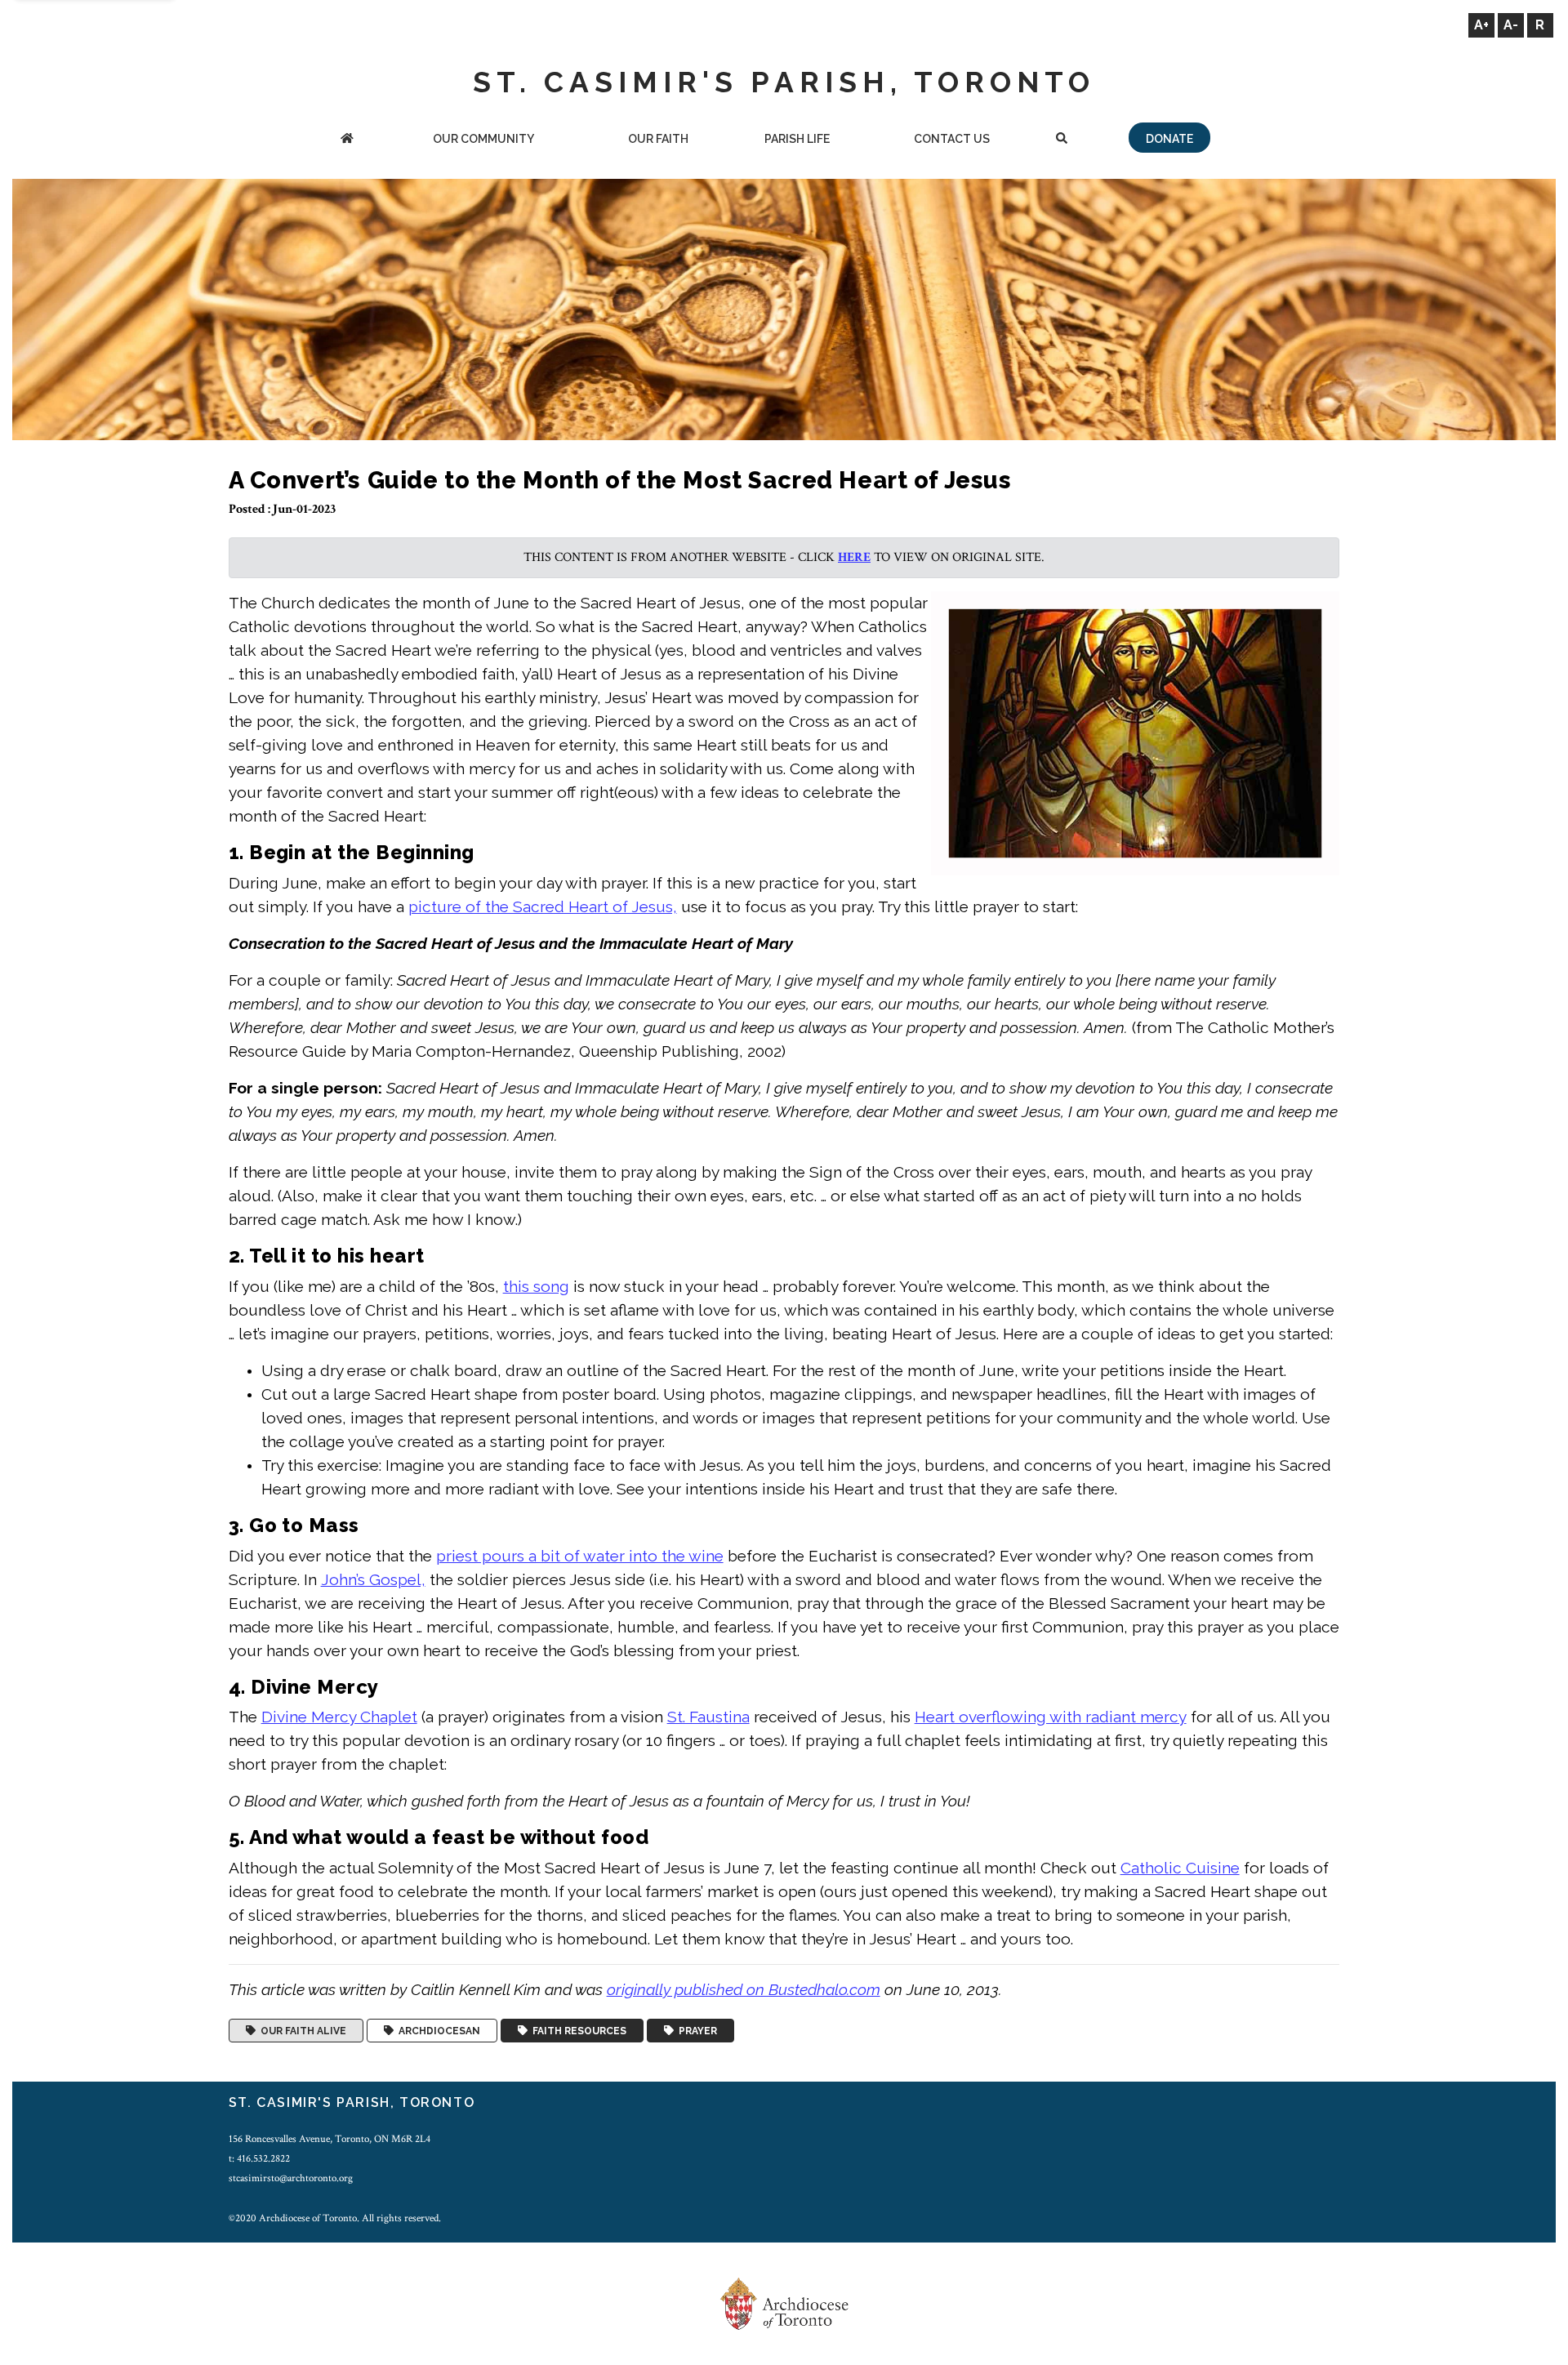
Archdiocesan (437, 2031)
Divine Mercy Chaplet (339, 1717)
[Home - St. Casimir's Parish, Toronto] (347, 140)
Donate (1169, 139)
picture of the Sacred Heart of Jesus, (543, 906)
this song (536, 1286)
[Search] (1062, 140)
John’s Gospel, (373, 1579)
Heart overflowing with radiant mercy (1051, 1717)
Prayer (695, 2031)
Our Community (483, 139)
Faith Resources (577, 2031)
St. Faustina (708, 1717)
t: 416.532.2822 (259, 2158)
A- (1511, 25)
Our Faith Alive (301, 2031)
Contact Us (952, 139)
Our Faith (658, 139)
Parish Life (797, 139)
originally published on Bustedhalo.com (744, 1989)
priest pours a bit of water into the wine (580, 1556)
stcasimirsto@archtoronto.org (291, 2178)
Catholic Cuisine (1180, 1868)
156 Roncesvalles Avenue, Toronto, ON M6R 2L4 (330, 2139)
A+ (1481, 25)
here (854, 557)
